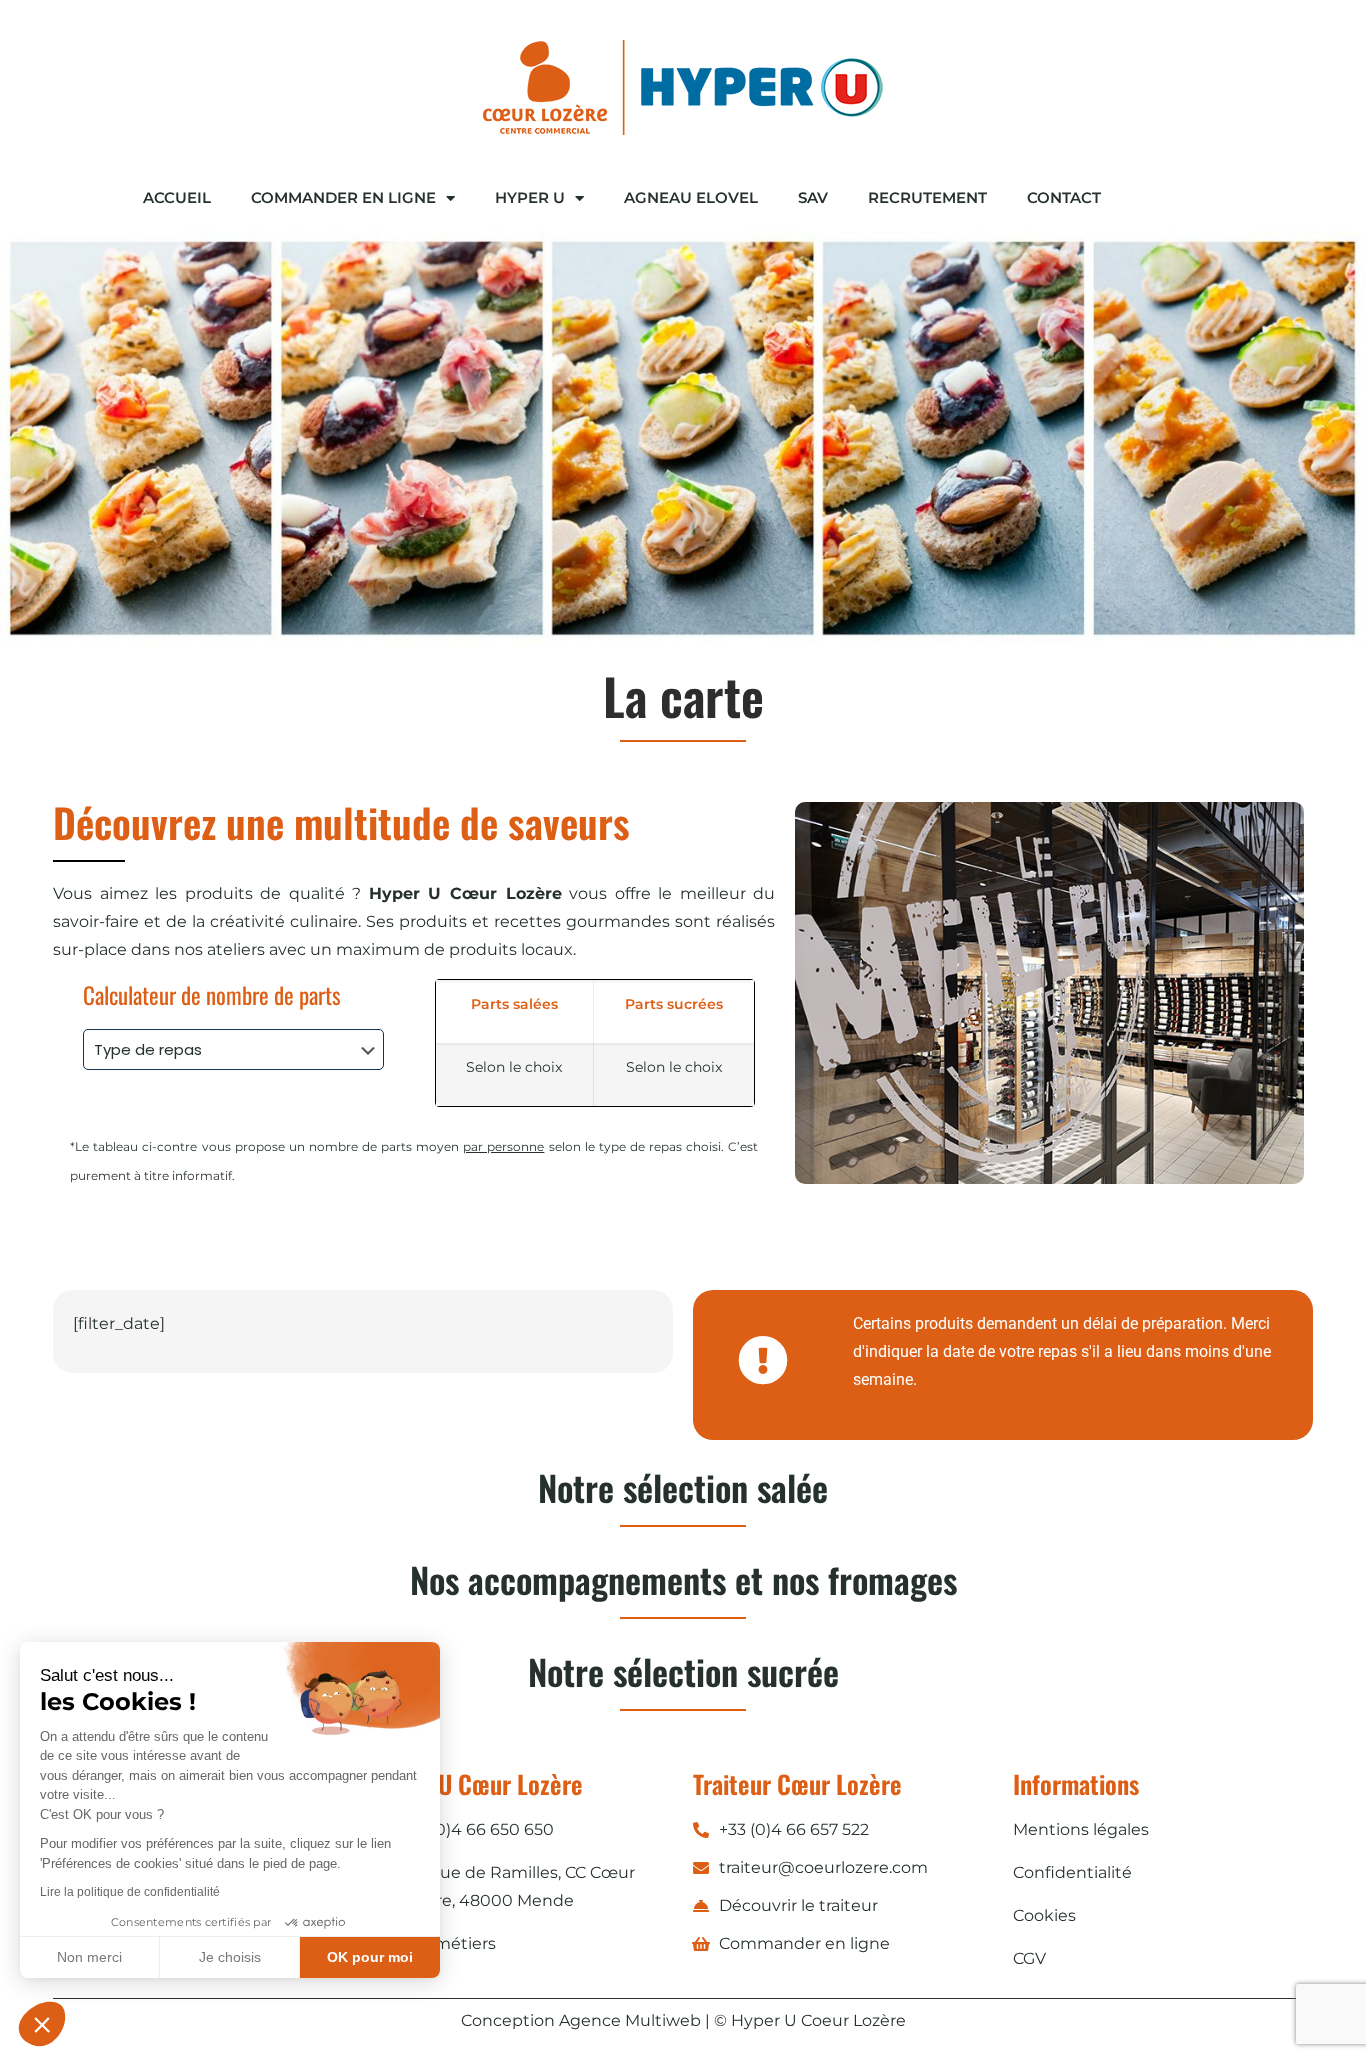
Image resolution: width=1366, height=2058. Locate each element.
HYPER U (530, 197)
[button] (42, 2024)
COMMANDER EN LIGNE (343, 197)
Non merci (89, 1957)
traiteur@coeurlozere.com (823, 1867)
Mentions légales (1081, 1829)
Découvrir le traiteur (798, 1905)
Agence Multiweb (630, 2020)
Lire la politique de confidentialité (130, 1892)
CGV (1029, 1958)
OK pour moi (370, 1957)
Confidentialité (1072, 1872)
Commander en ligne (804, 1943)
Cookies (1044, 1915)
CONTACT (1064, 197)
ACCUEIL (177, 197)
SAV (813, 197)
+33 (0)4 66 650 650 (476, 1829)
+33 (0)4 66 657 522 (794, 1829)
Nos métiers (447, 1943)
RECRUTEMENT (927, 197)
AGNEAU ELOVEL (691, 197)
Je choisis (230, 1957)
